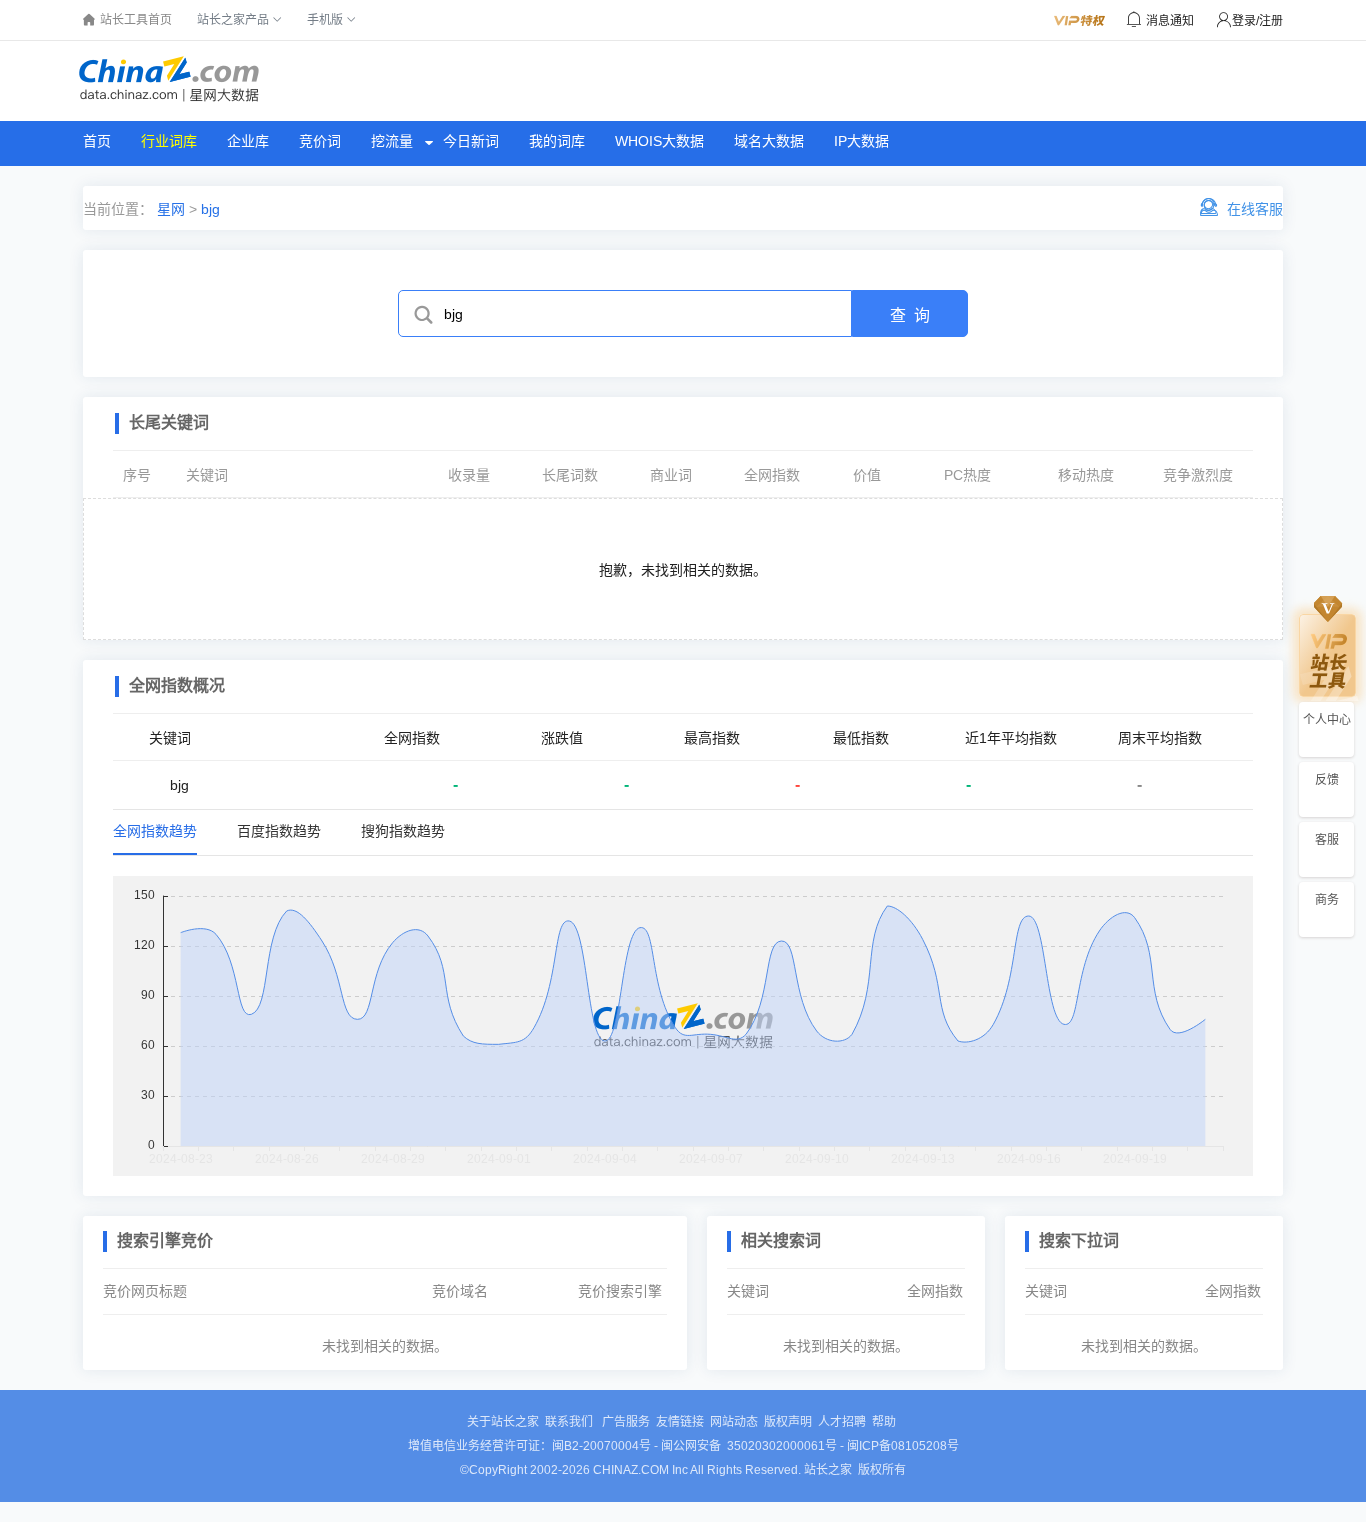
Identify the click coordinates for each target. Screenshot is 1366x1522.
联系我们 (570, 1422)
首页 (97, 141)
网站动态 (734, 1422)
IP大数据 (861, 141)
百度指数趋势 (279, 831)
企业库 (248, 141)
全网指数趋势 (155, 831)
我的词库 (557, 141)
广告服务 (626, 1422)
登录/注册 (1257, 21)
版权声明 (788, 1422)
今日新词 (471, 141)
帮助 (884, 1422)
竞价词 (320, 141)
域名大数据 (769, 141)
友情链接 (680, 1422)
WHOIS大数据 (659, 141)
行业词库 (169, 141)
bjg (210, 209)
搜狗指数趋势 (403, 831)
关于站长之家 (503, 1422)
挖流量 (392, 141)
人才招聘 (842, 1422)
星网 (169, 209)
